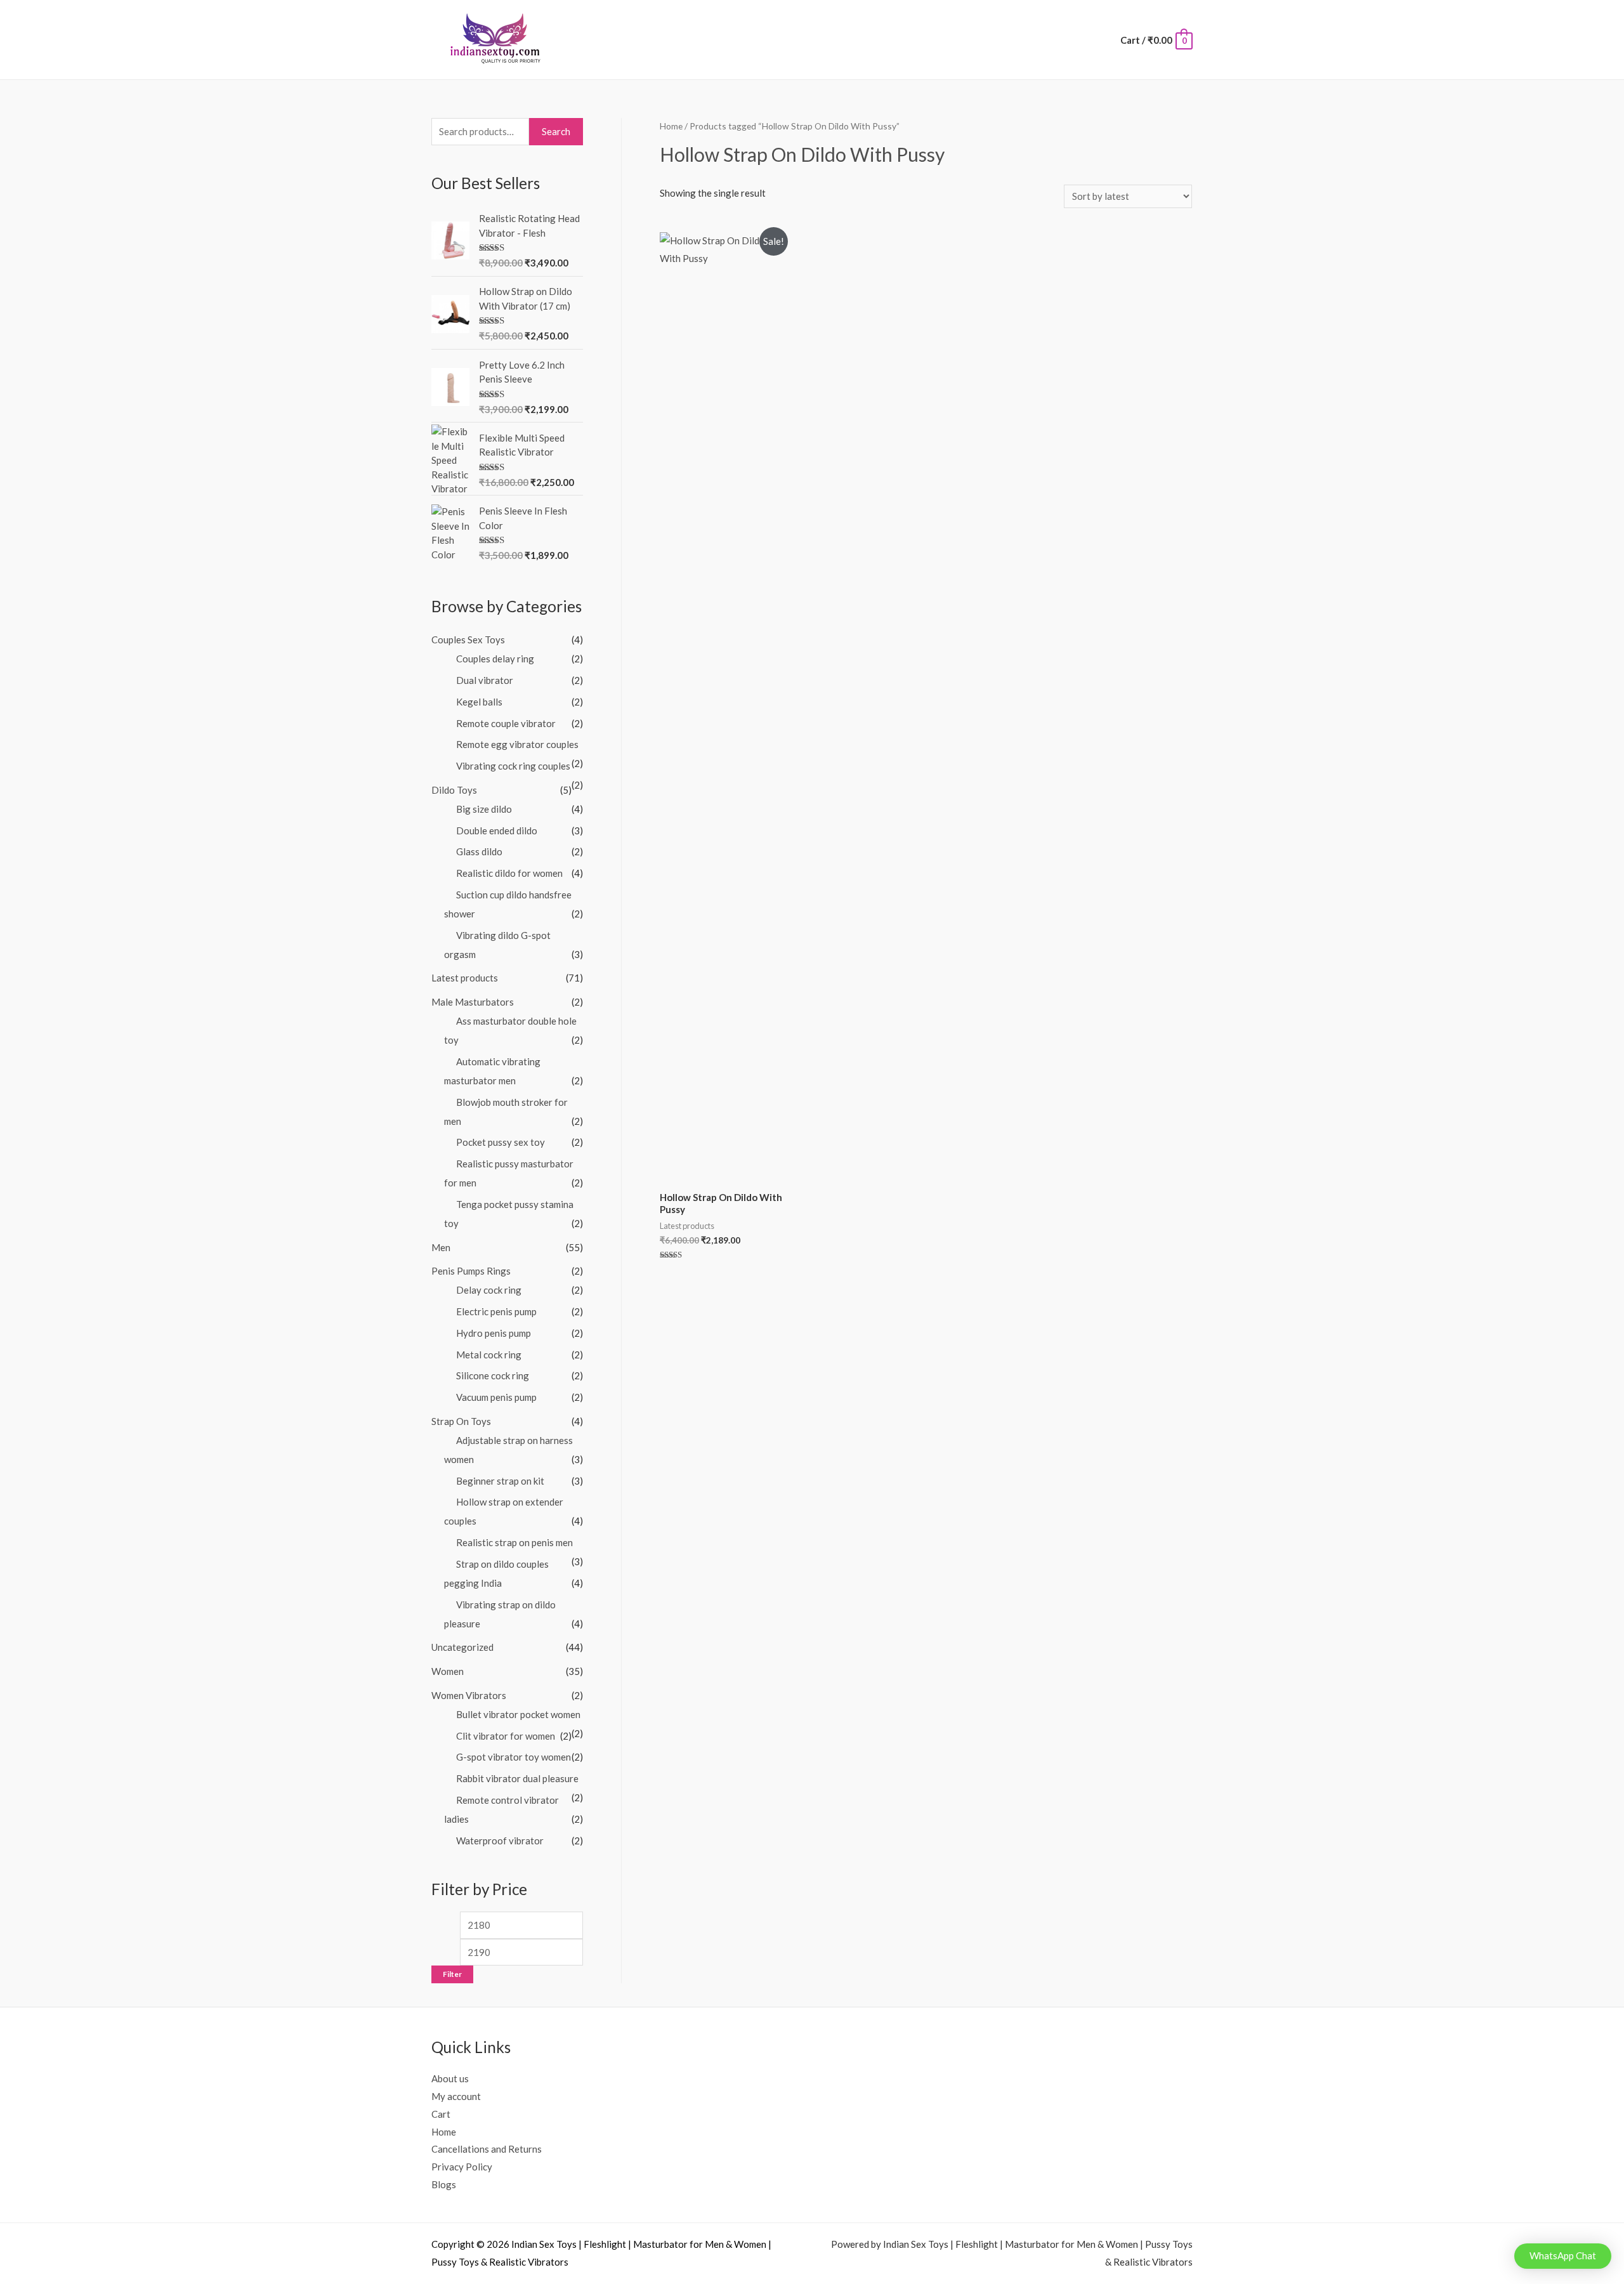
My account (456, 2096)
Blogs (444, 2184)
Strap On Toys (461, 1421)
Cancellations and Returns (487, 2149)
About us (450, 2078)
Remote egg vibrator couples (517, 744)
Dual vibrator (485, 680)
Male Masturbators (473, 1002)
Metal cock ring (489, 1355)
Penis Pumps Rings (471, 1271)
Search (556, 131)
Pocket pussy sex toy (501, 1142)
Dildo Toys (454, 790)
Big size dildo (484, 809)
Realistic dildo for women (509, 873)
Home (671, 126)
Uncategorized (462, 1647)
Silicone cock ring (493, 1375)
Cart (441, 2114)
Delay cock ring (489, 1290)
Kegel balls (479, 702)
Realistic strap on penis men (514, 1542)
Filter (452, 1974)
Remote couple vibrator (506, 723)
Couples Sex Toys (468, 640)
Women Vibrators (469, 1695)
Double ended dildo (497, 830)
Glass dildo (479, 851)
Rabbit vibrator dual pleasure (517, 1778)
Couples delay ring (495, 659)
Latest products (465, 978)
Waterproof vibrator (500, 1841)
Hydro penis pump (494, 1333)
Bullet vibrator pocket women (518, 1714)
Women (448, 1671)
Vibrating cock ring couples (513, 766)
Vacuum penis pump (496, 1397)
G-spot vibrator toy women (514, 1757)
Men (441, 1247)
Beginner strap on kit (500, 1481)
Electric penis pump (496, 1311)
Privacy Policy (462, 2167)
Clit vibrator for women (506, 1736)
